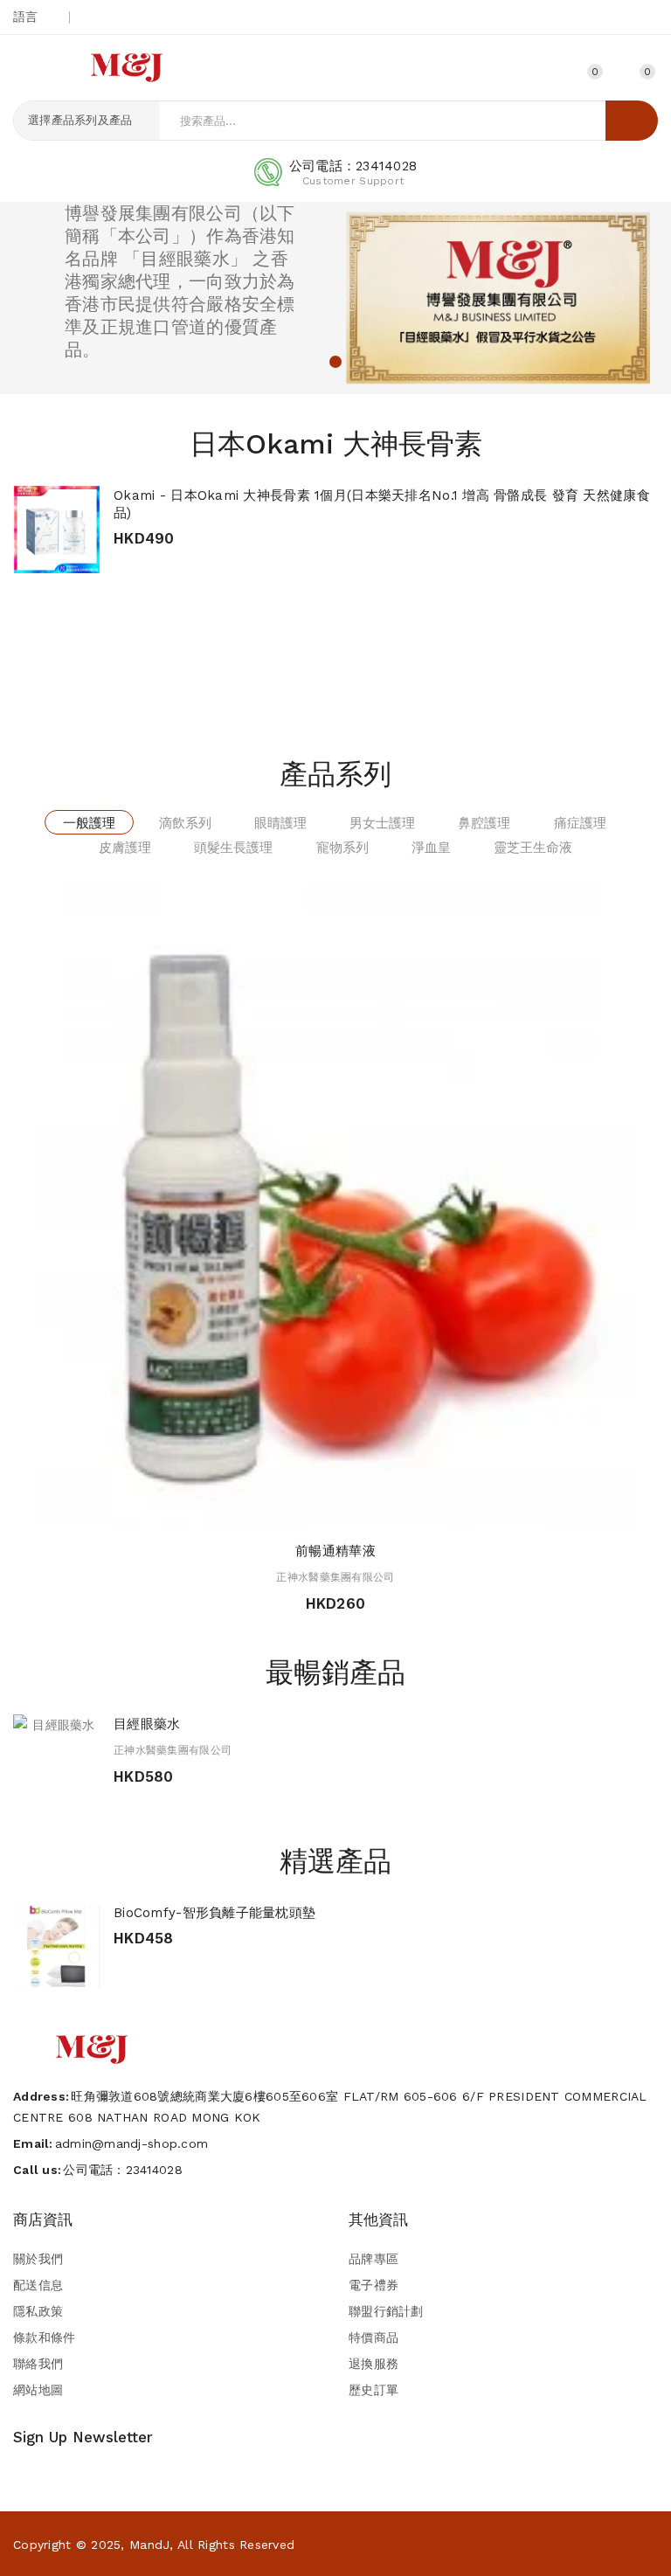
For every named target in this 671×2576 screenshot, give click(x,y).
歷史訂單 (374, 2390)
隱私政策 (38, 2311)
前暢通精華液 (335, 1551)
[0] (627, 69)
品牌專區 (374, 2259)
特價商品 (374, 2337)
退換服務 (374, 2364)
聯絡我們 (38, 2364)
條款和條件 (44, 2337)
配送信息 (38, 2285)
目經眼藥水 (147, 1724)
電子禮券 (374, 2285)
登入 (547, 71)
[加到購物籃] (133, 531)
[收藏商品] (163, 531)
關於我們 (38, 2259)
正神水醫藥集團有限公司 (335, 1577)
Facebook (651, 17)
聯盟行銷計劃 (386, 2311)
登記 (516, 71)
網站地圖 (38, 2390)
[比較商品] (195, 531)
